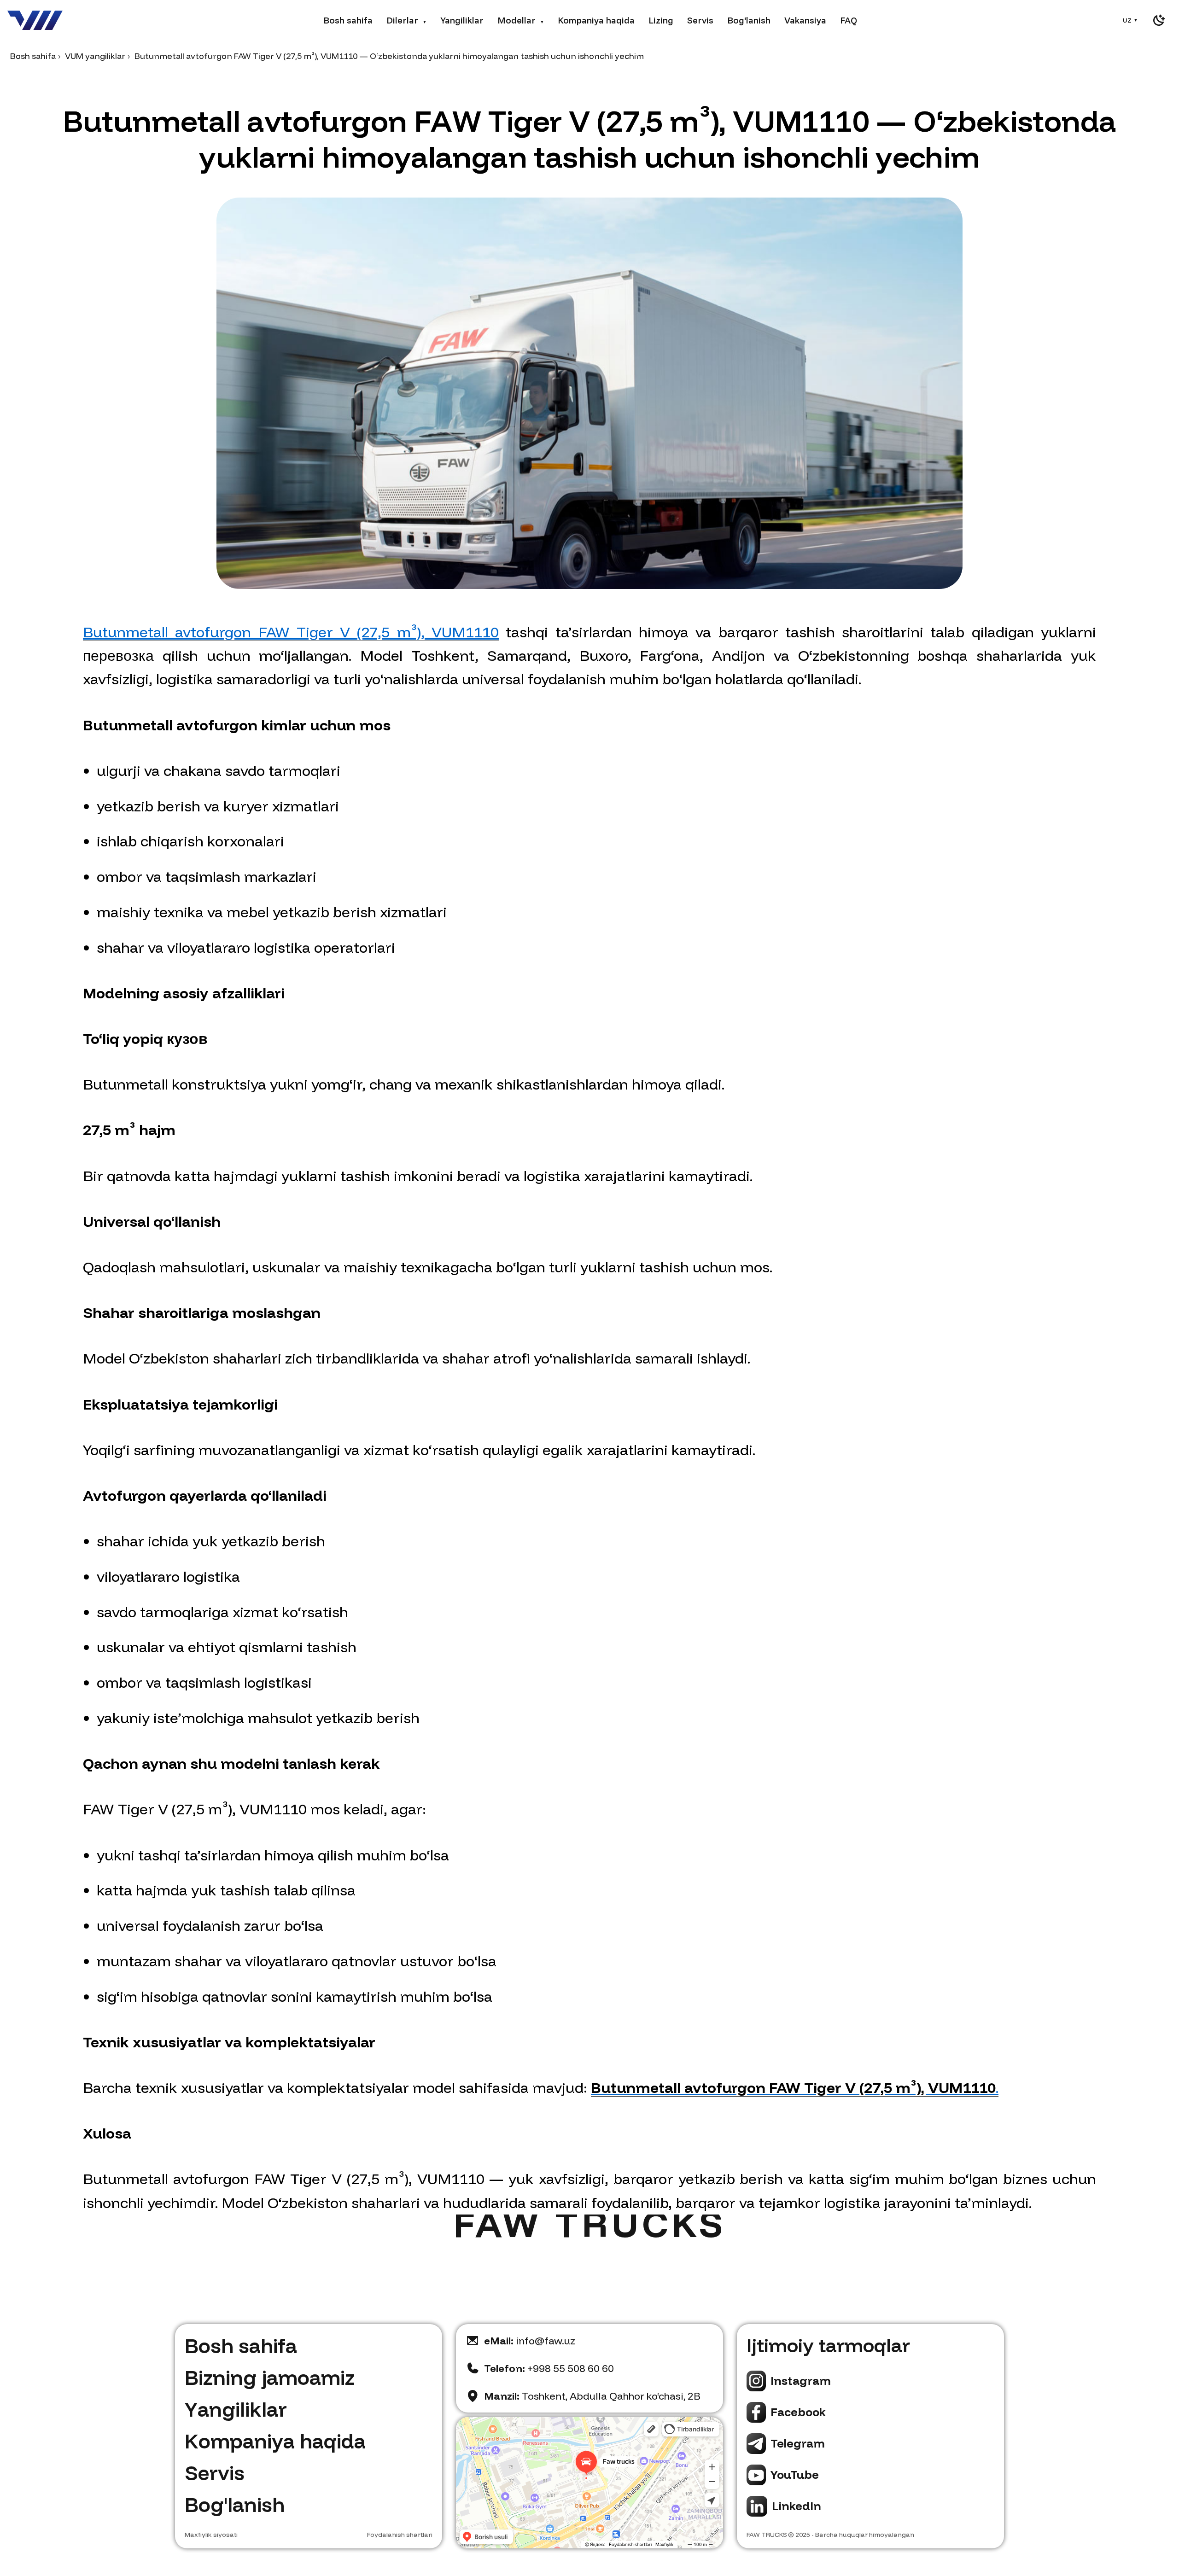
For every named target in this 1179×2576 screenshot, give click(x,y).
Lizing (661, 20)
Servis (700, 20)
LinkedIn (797, 2506)
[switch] (1159, 20)
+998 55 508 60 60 (549, 2368)
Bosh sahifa (348, 20)
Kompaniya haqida (596, 20)
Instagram (801, 2381)
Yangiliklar (462, 20)
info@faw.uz (530, 2341)
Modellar (521, 20)
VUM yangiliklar (95, 56)
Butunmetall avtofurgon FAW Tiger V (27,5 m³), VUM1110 (291, 632)
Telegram (798, 2443)
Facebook (798, 2412)
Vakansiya (805, 20)
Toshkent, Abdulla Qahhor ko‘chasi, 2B (592, 2396)
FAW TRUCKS (767, 2535)
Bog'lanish (749, 20)
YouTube (795, 2474)
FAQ (849, 20)
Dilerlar (406, 20)
